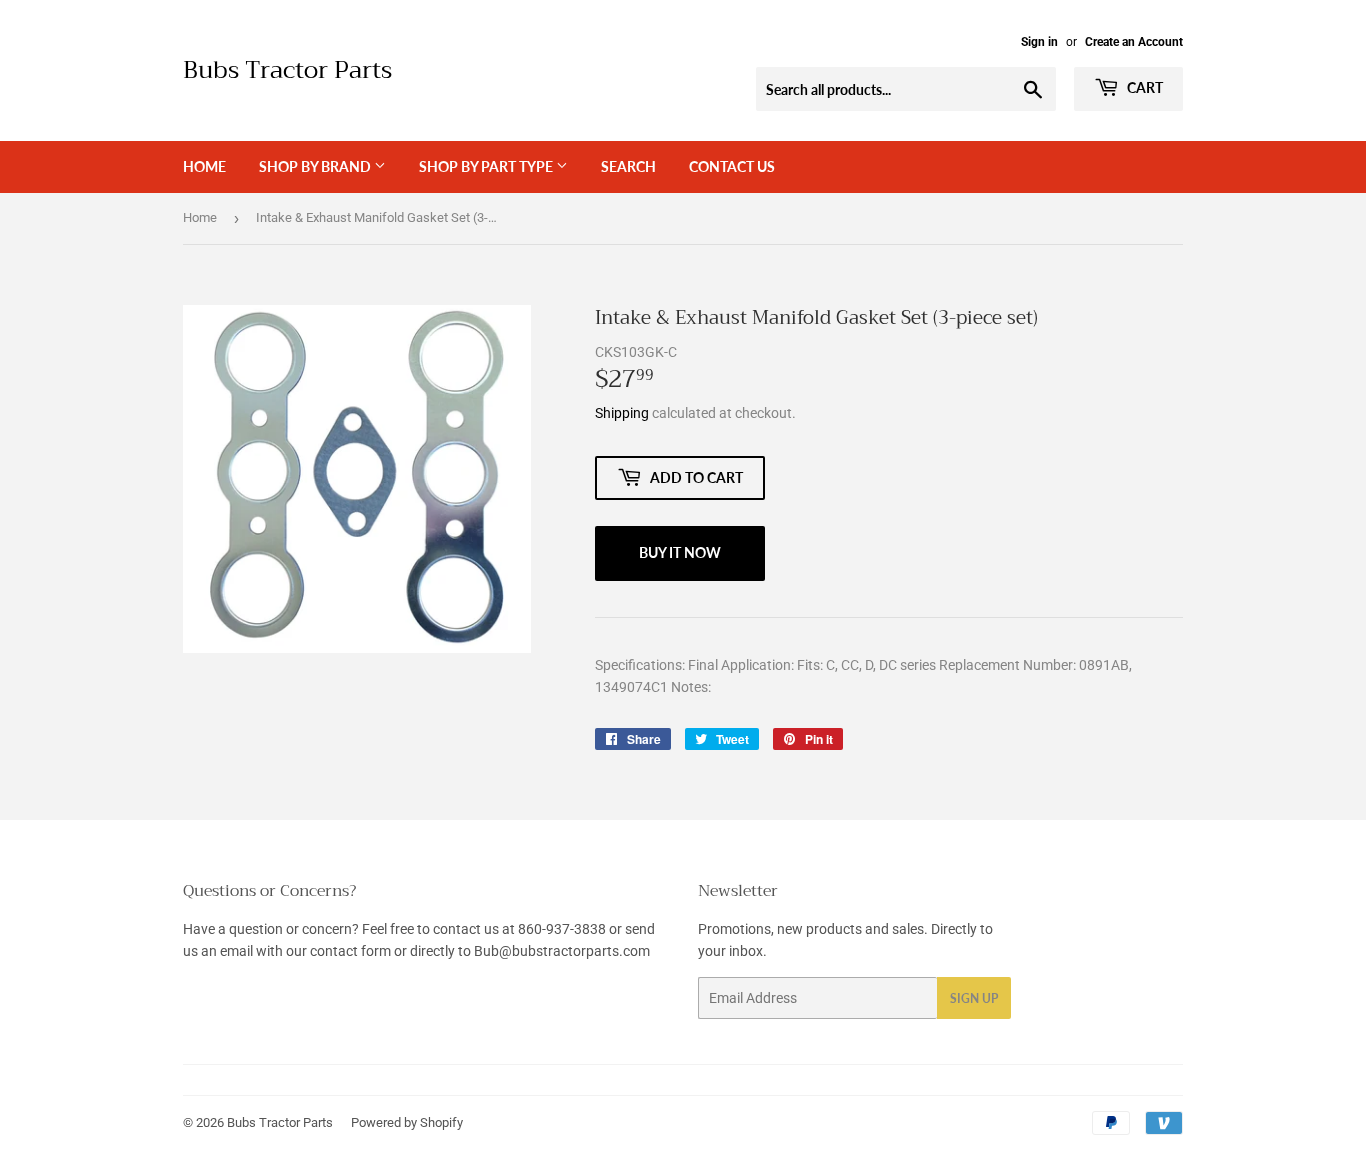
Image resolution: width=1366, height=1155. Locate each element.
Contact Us (732, 166)
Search (628, 166)
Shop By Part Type (487, 166)
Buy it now (680, 552)
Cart (1143, 87)
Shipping (622, 413)
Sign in (1039, 42)
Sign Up (974, 998)
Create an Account (1134, 42)
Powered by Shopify (407, 1122)
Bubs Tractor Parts (287, 71)
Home (204, 166)
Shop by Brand (316, 166)
